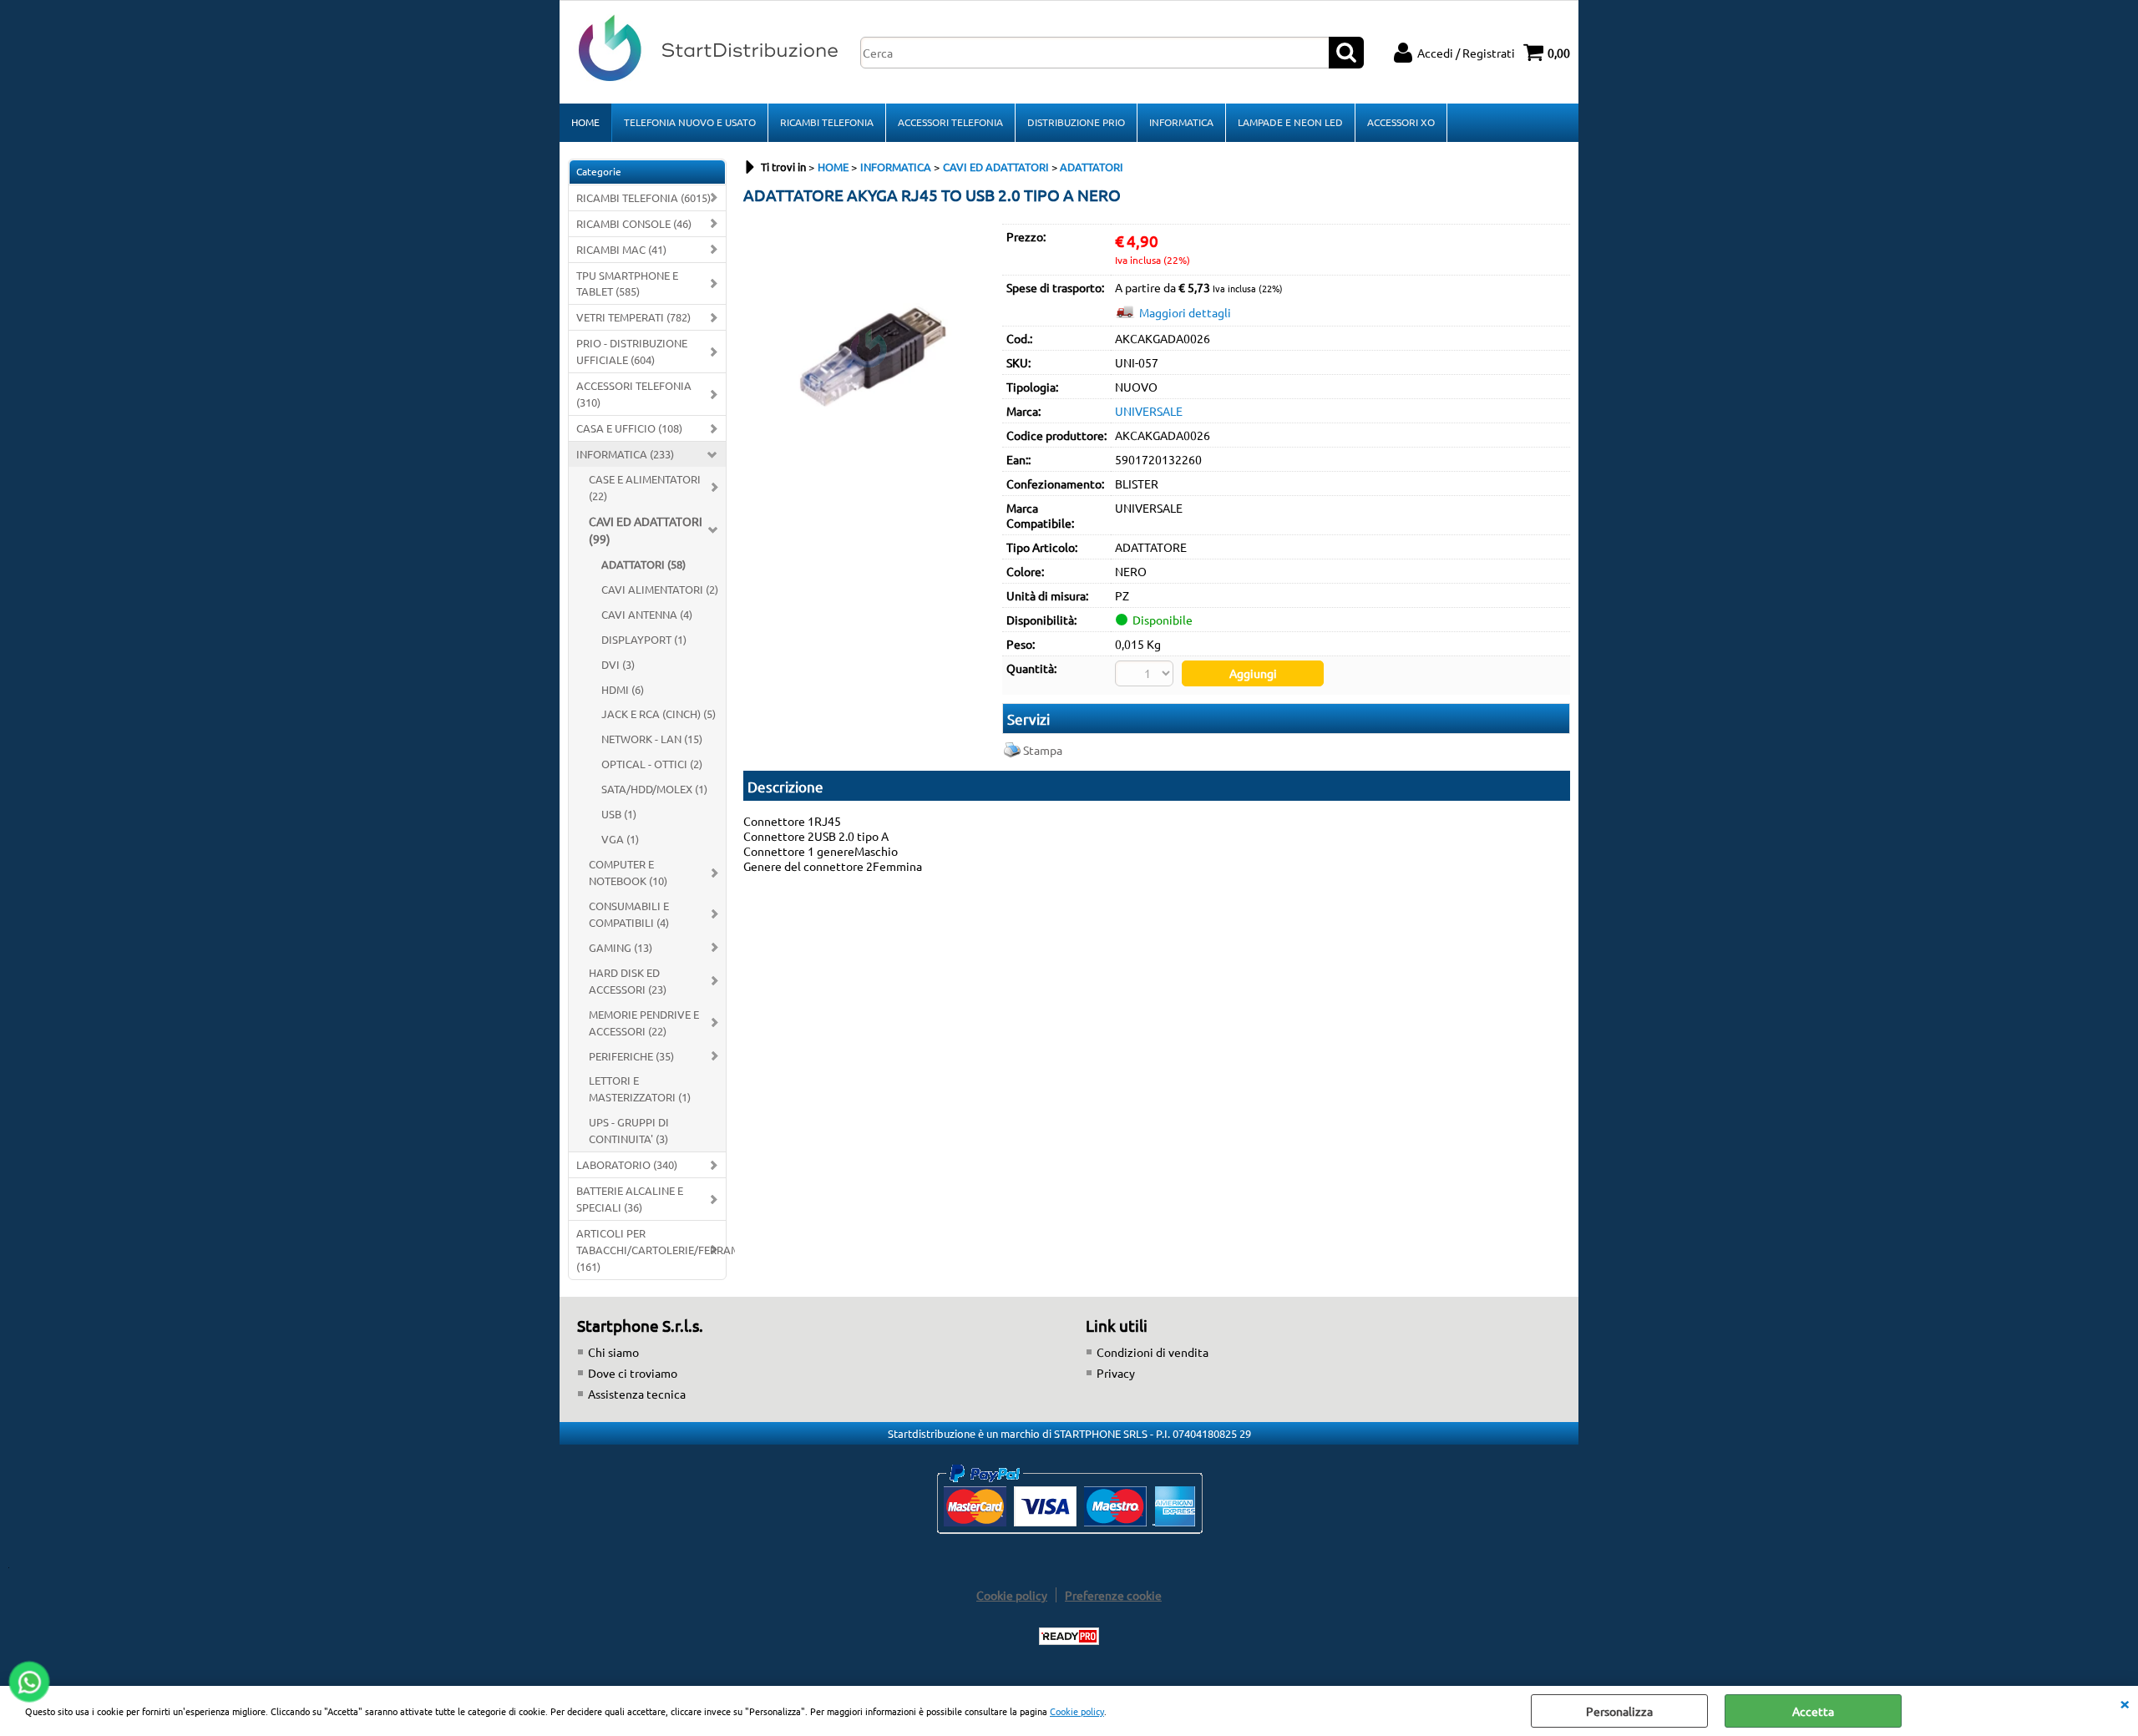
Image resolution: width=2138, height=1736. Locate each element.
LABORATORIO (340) (627, 1164)
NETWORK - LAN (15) (652, 739)
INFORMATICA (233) (625, 454)
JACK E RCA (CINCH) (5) (659, 714)
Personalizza (1619, 1711)
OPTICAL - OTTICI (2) (652, 764)
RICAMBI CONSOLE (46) (634, 223)
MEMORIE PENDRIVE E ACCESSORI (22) (644, 1022)
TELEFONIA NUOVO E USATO (690, 122)
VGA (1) (620, 839)
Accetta (1813, 1711)
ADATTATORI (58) (643, 564)
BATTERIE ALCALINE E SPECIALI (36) (630, 1199)
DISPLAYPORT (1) (644, 639)
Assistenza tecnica (637, 1394)
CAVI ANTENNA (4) (647, 614)
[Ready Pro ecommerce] (1069, 1636)
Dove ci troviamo (633, 1373)
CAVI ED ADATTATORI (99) (646, 530)
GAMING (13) (621, 947)
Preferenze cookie (1113, 1595)
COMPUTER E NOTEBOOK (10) (628, 872)
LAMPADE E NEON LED (1290, 122)
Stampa (1043, 750)
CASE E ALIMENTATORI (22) (645, 487)
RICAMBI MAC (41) (621, 249)
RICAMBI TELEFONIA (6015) (643, 197)
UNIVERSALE (1149, 411)
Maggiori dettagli (1185, 312)
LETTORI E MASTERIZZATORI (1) (640, 1088)
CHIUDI (2125, 1703)
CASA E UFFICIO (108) (629, 428)
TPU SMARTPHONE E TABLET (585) (627, 283)
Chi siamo (613, 1352)
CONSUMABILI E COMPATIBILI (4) (629, 914)
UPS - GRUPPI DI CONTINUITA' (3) (629, 1130)
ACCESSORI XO (1401, 122)
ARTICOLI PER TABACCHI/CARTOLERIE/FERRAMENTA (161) (651, 1250)
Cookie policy (1077, 1711)
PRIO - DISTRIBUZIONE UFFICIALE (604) (632, 351)
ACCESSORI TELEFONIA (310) (634, 394)
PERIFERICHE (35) (631, 1056)
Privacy (1116, 1373)
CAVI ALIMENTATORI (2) (660, 589)
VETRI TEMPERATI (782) (633, 317)
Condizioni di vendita (1153, 1352)
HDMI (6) (623, 689)
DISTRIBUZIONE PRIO (1076, 122)
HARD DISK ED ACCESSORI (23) (628, 981)
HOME (585, 122)
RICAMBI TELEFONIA (827, 122)
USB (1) (619, 814)
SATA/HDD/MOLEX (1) (654, 789)
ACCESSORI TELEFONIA (950, 122)
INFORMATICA (1181, 122)
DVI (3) (618, 664)
